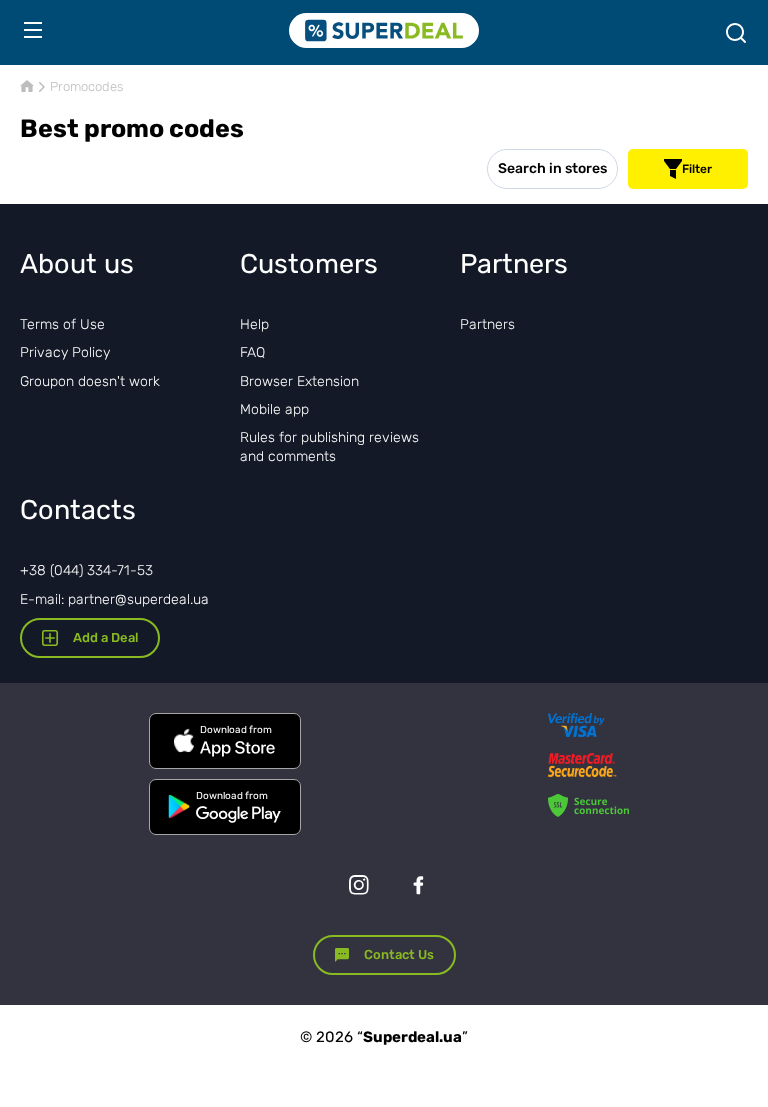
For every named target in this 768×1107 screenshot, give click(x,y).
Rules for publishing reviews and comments (329, 446)
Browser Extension (299, 381)
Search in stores (552, 168)
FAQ (252, 352)
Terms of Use (62, 324)
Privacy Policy (65, 352)
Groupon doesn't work (90, 381)
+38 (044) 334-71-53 (86, 570)
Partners (487, 324)
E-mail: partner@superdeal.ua (114, 599)
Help (254, 324)
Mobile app (274, 409)
